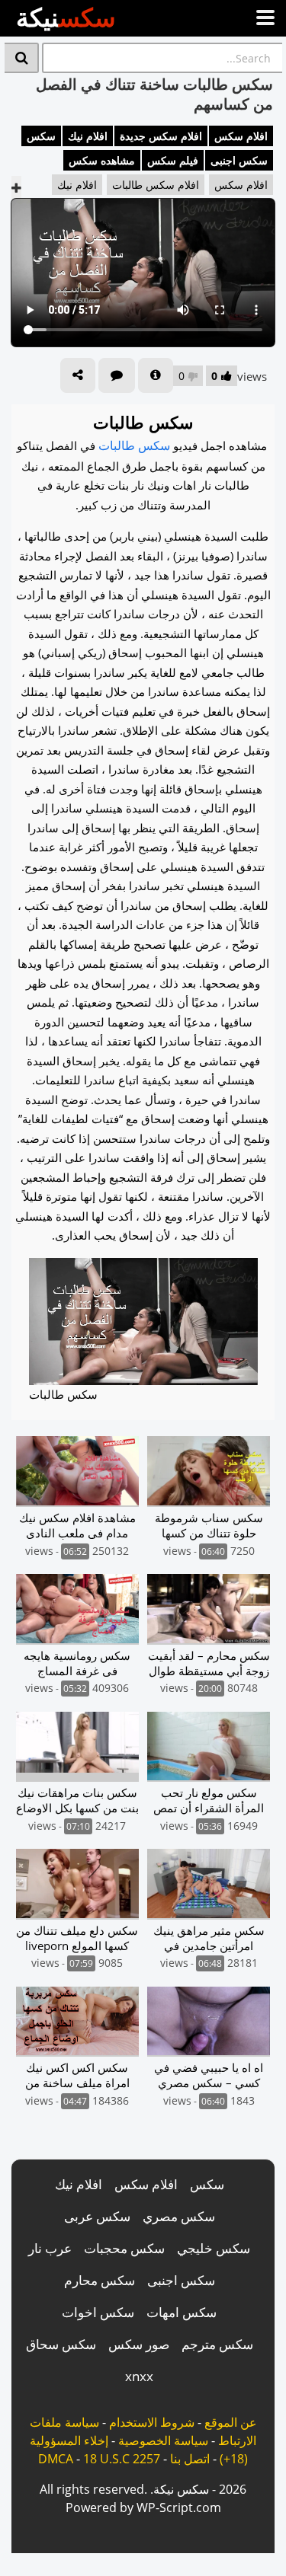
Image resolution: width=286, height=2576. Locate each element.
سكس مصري (179, 2216)
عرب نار (50, 2248)
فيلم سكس (173, 160)
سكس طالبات (134, 445)
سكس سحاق (61, 2344)
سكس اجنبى (239, 160)
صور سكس (139, 2344)
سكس (41, 136)
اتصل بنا (190, 2459)
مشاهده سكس (102, 160)
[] (22, 58)
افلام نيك (88, 136)
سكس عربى (97, 2216)
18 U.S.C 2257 (122, 2459)
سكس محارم (100, 2280)
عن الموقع (231, 2422)
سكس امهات (182, 2312)
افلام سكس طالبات (156, 185)
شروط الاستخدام (152, 2422)
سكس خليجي (214, 2248)
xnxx (139, 2376)
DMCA (56, 2459)
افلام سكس (241, 136)
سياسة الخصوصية (163, 2440)
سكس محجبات (124, 2248)
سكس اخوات (98, 2312)
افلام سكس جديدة (161, 136)
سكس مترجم (217, 2344)
